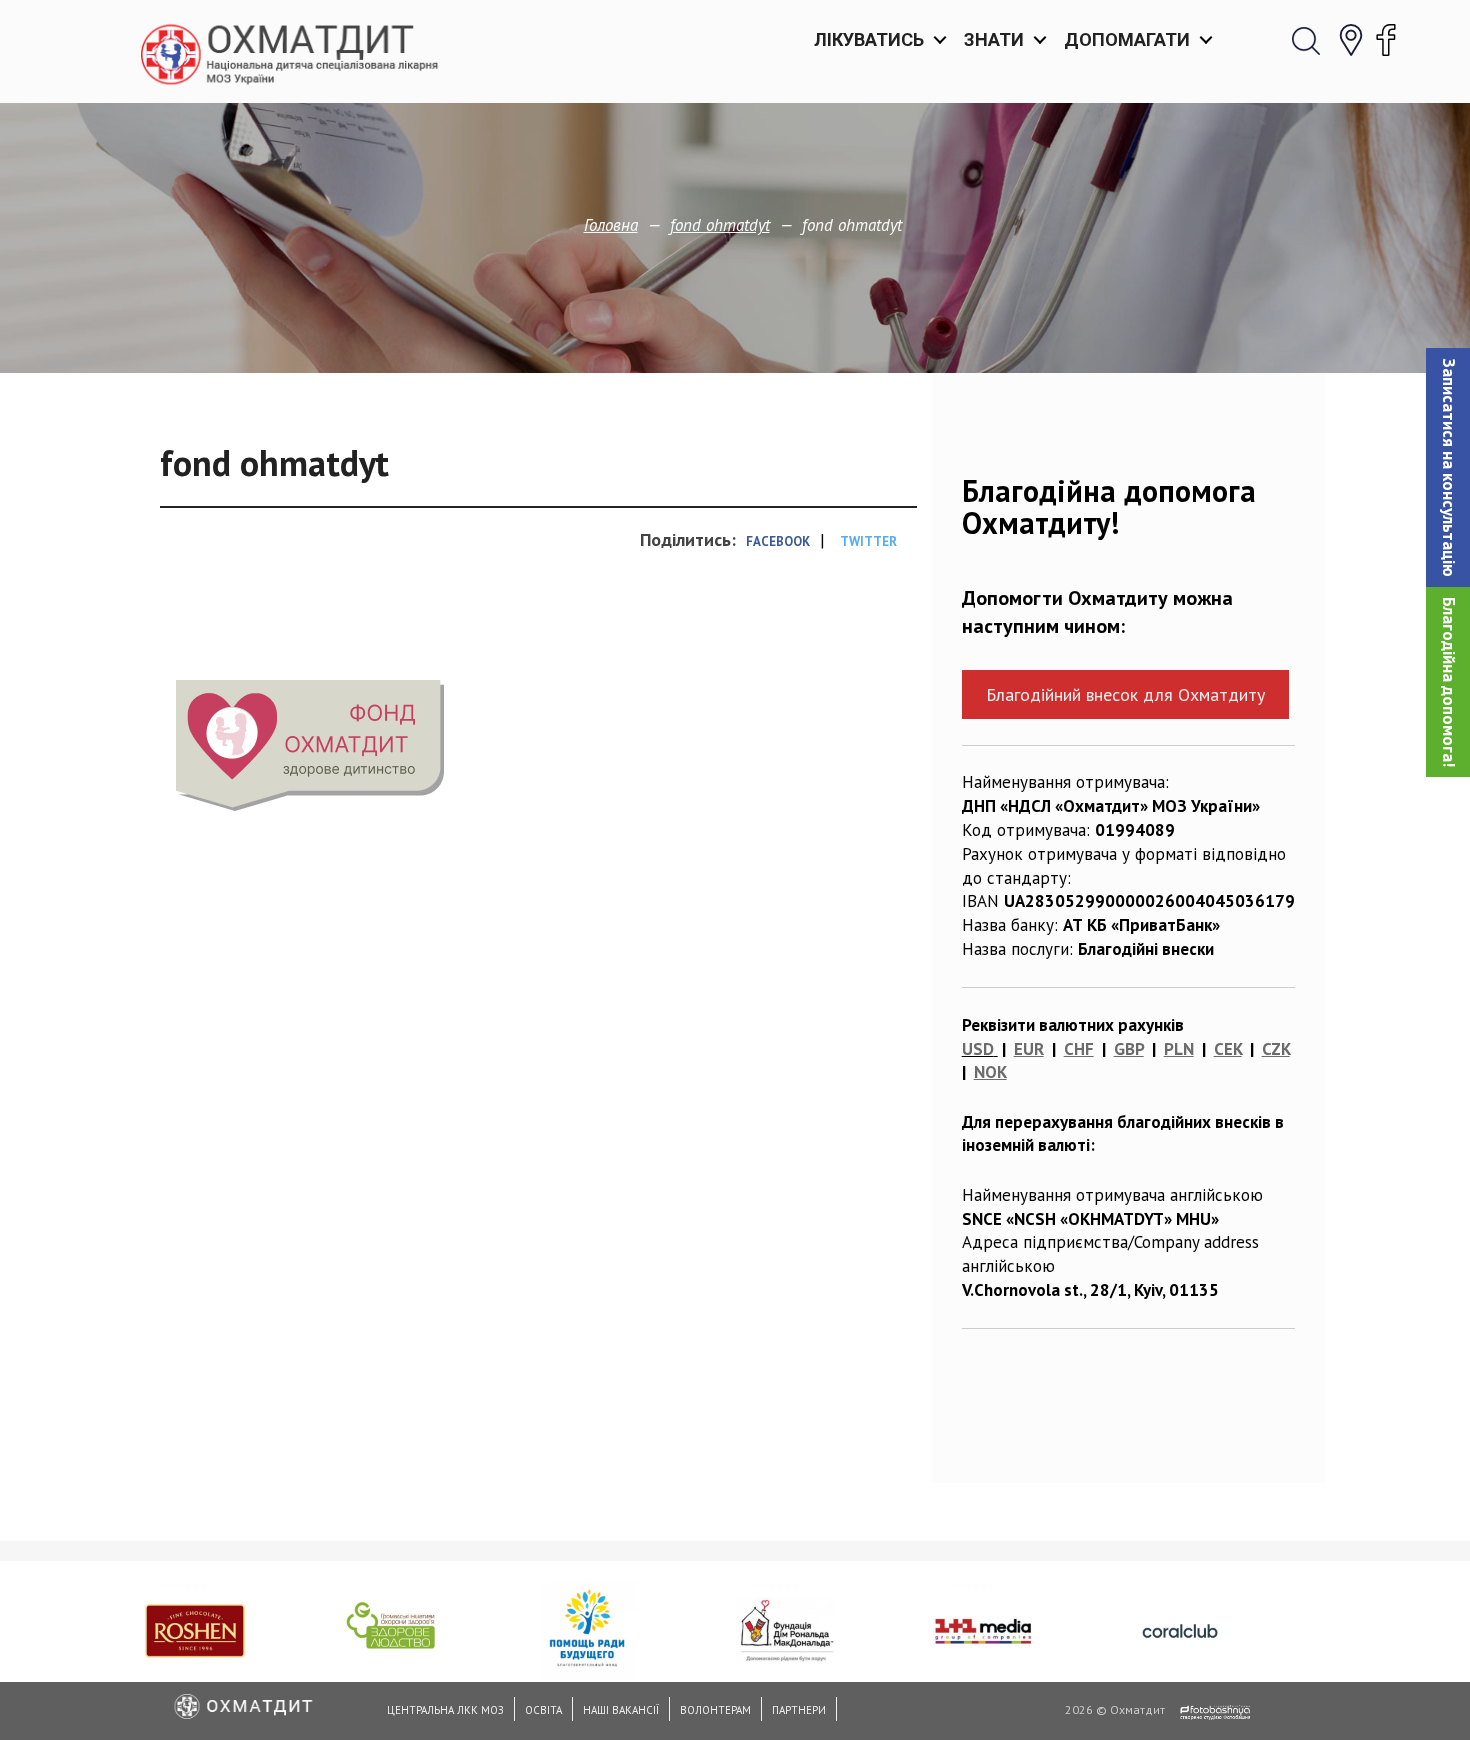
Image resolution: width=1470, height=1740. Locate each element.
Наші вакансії (621, 1710)
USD (978, 1049)
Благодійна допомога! (1449, 682)
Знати (994, 39)
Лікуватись (869, 39)
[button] (1448, 467)
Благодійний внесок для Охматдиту (1125, 694)
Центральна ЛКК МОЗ (445, 1710)
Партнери (799, 1710)
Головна (611, 225)
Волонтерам (715, 1710)
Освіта (543, 1710)
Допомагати (1127, 39)
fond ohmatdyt (720, 225)
